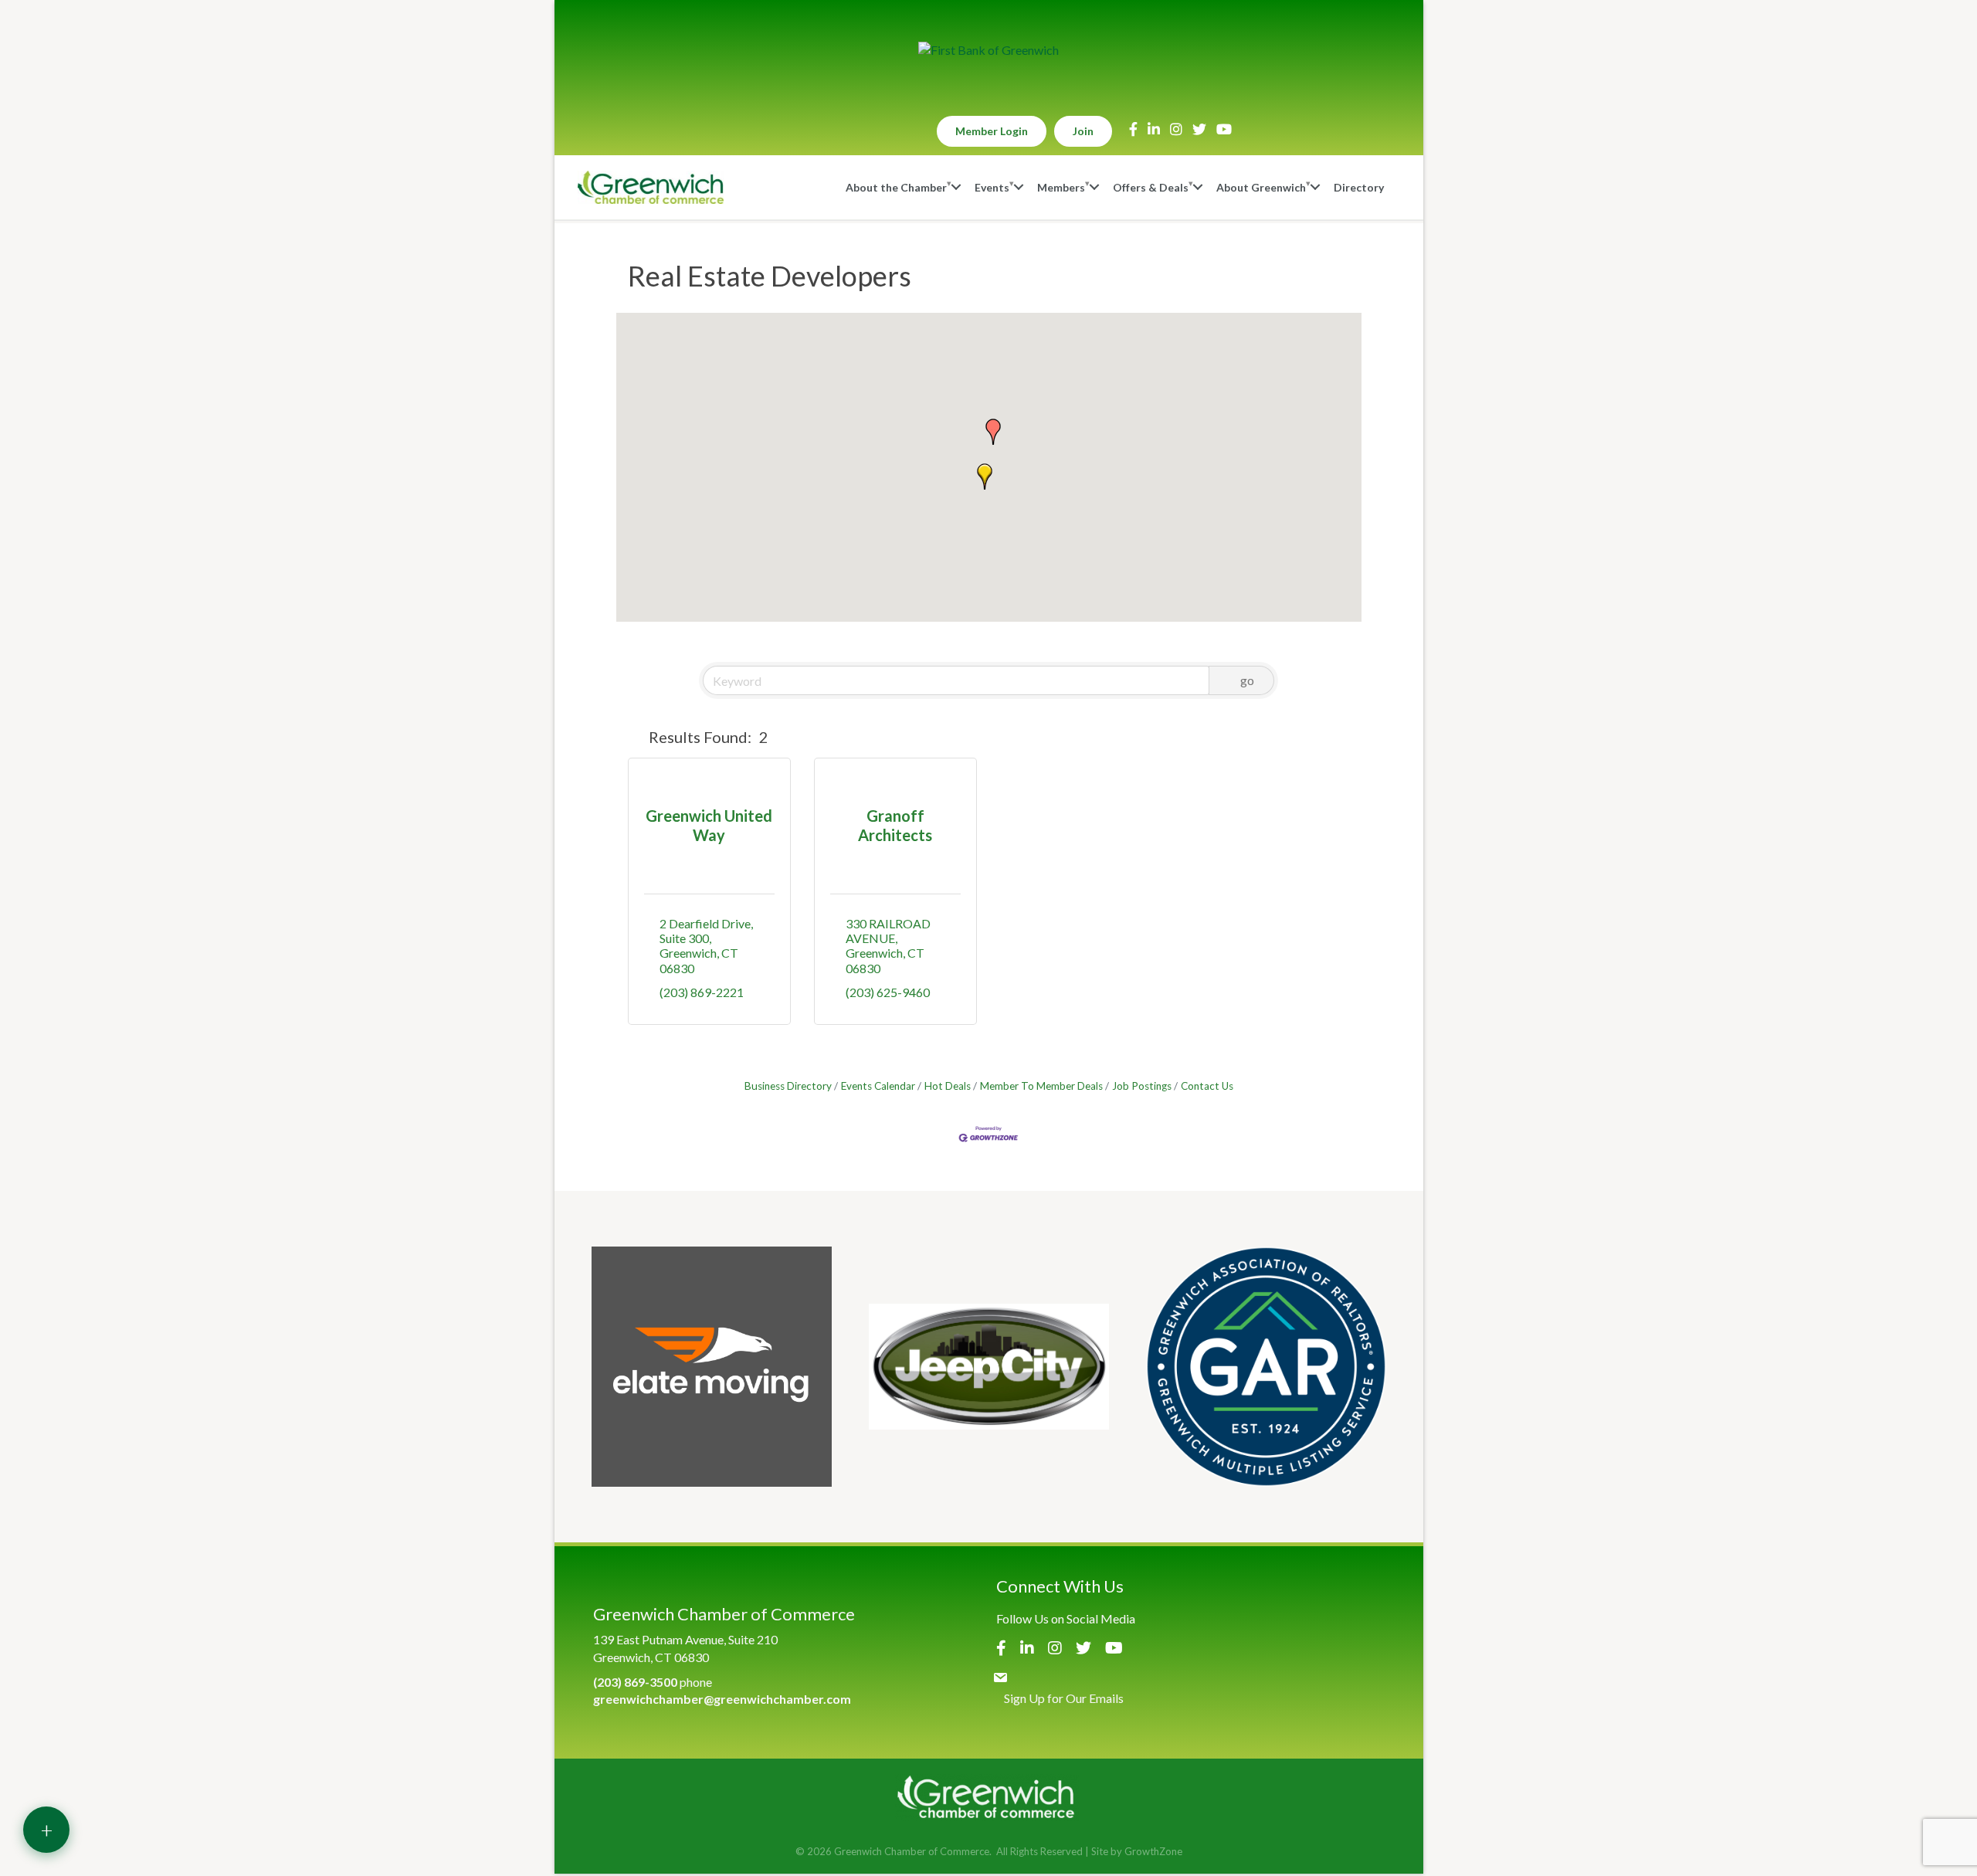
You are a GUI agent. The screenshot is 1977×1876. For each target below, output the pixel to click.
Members (1061, 187)
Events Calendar (878, 1086)
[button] (985, 477)
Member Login (992, 131)
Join (1083, 131)
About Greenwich (1261, 187)
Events (992, 187)
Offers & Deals (1151, 187)
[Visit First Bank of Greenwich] (988, 50)
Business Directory (788, 1086)
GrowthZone (1153, 1851)
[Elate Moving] (712, 1367)
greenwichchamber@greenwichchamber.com (722, 1699)
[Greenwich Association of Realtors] (1266, 1367)
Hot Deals (948, 1086)
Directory (1359, 187)
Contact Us (1207, 1086)
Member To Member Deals (1041, 1086)
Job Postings (1142, 1086)
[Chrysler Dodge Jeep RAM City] (989, 1367)
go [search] (1247, 680)
